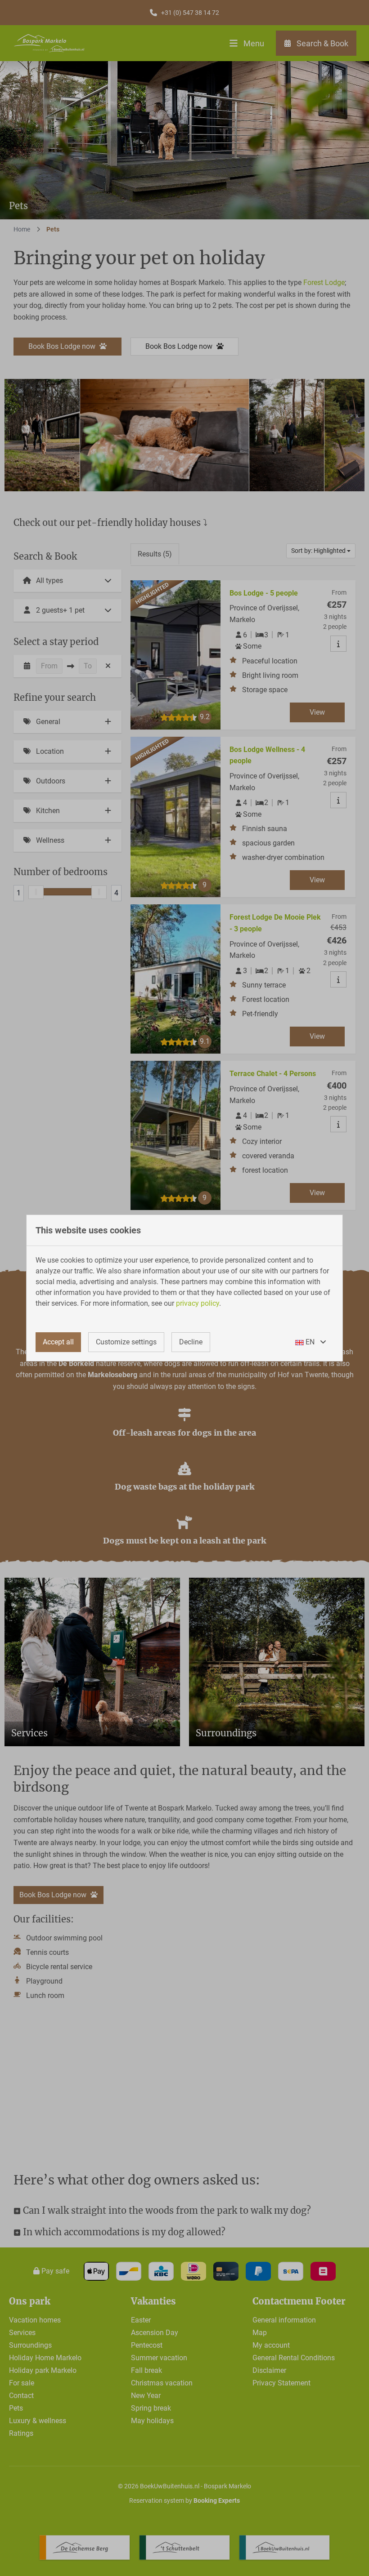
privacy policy (198, 1303)
